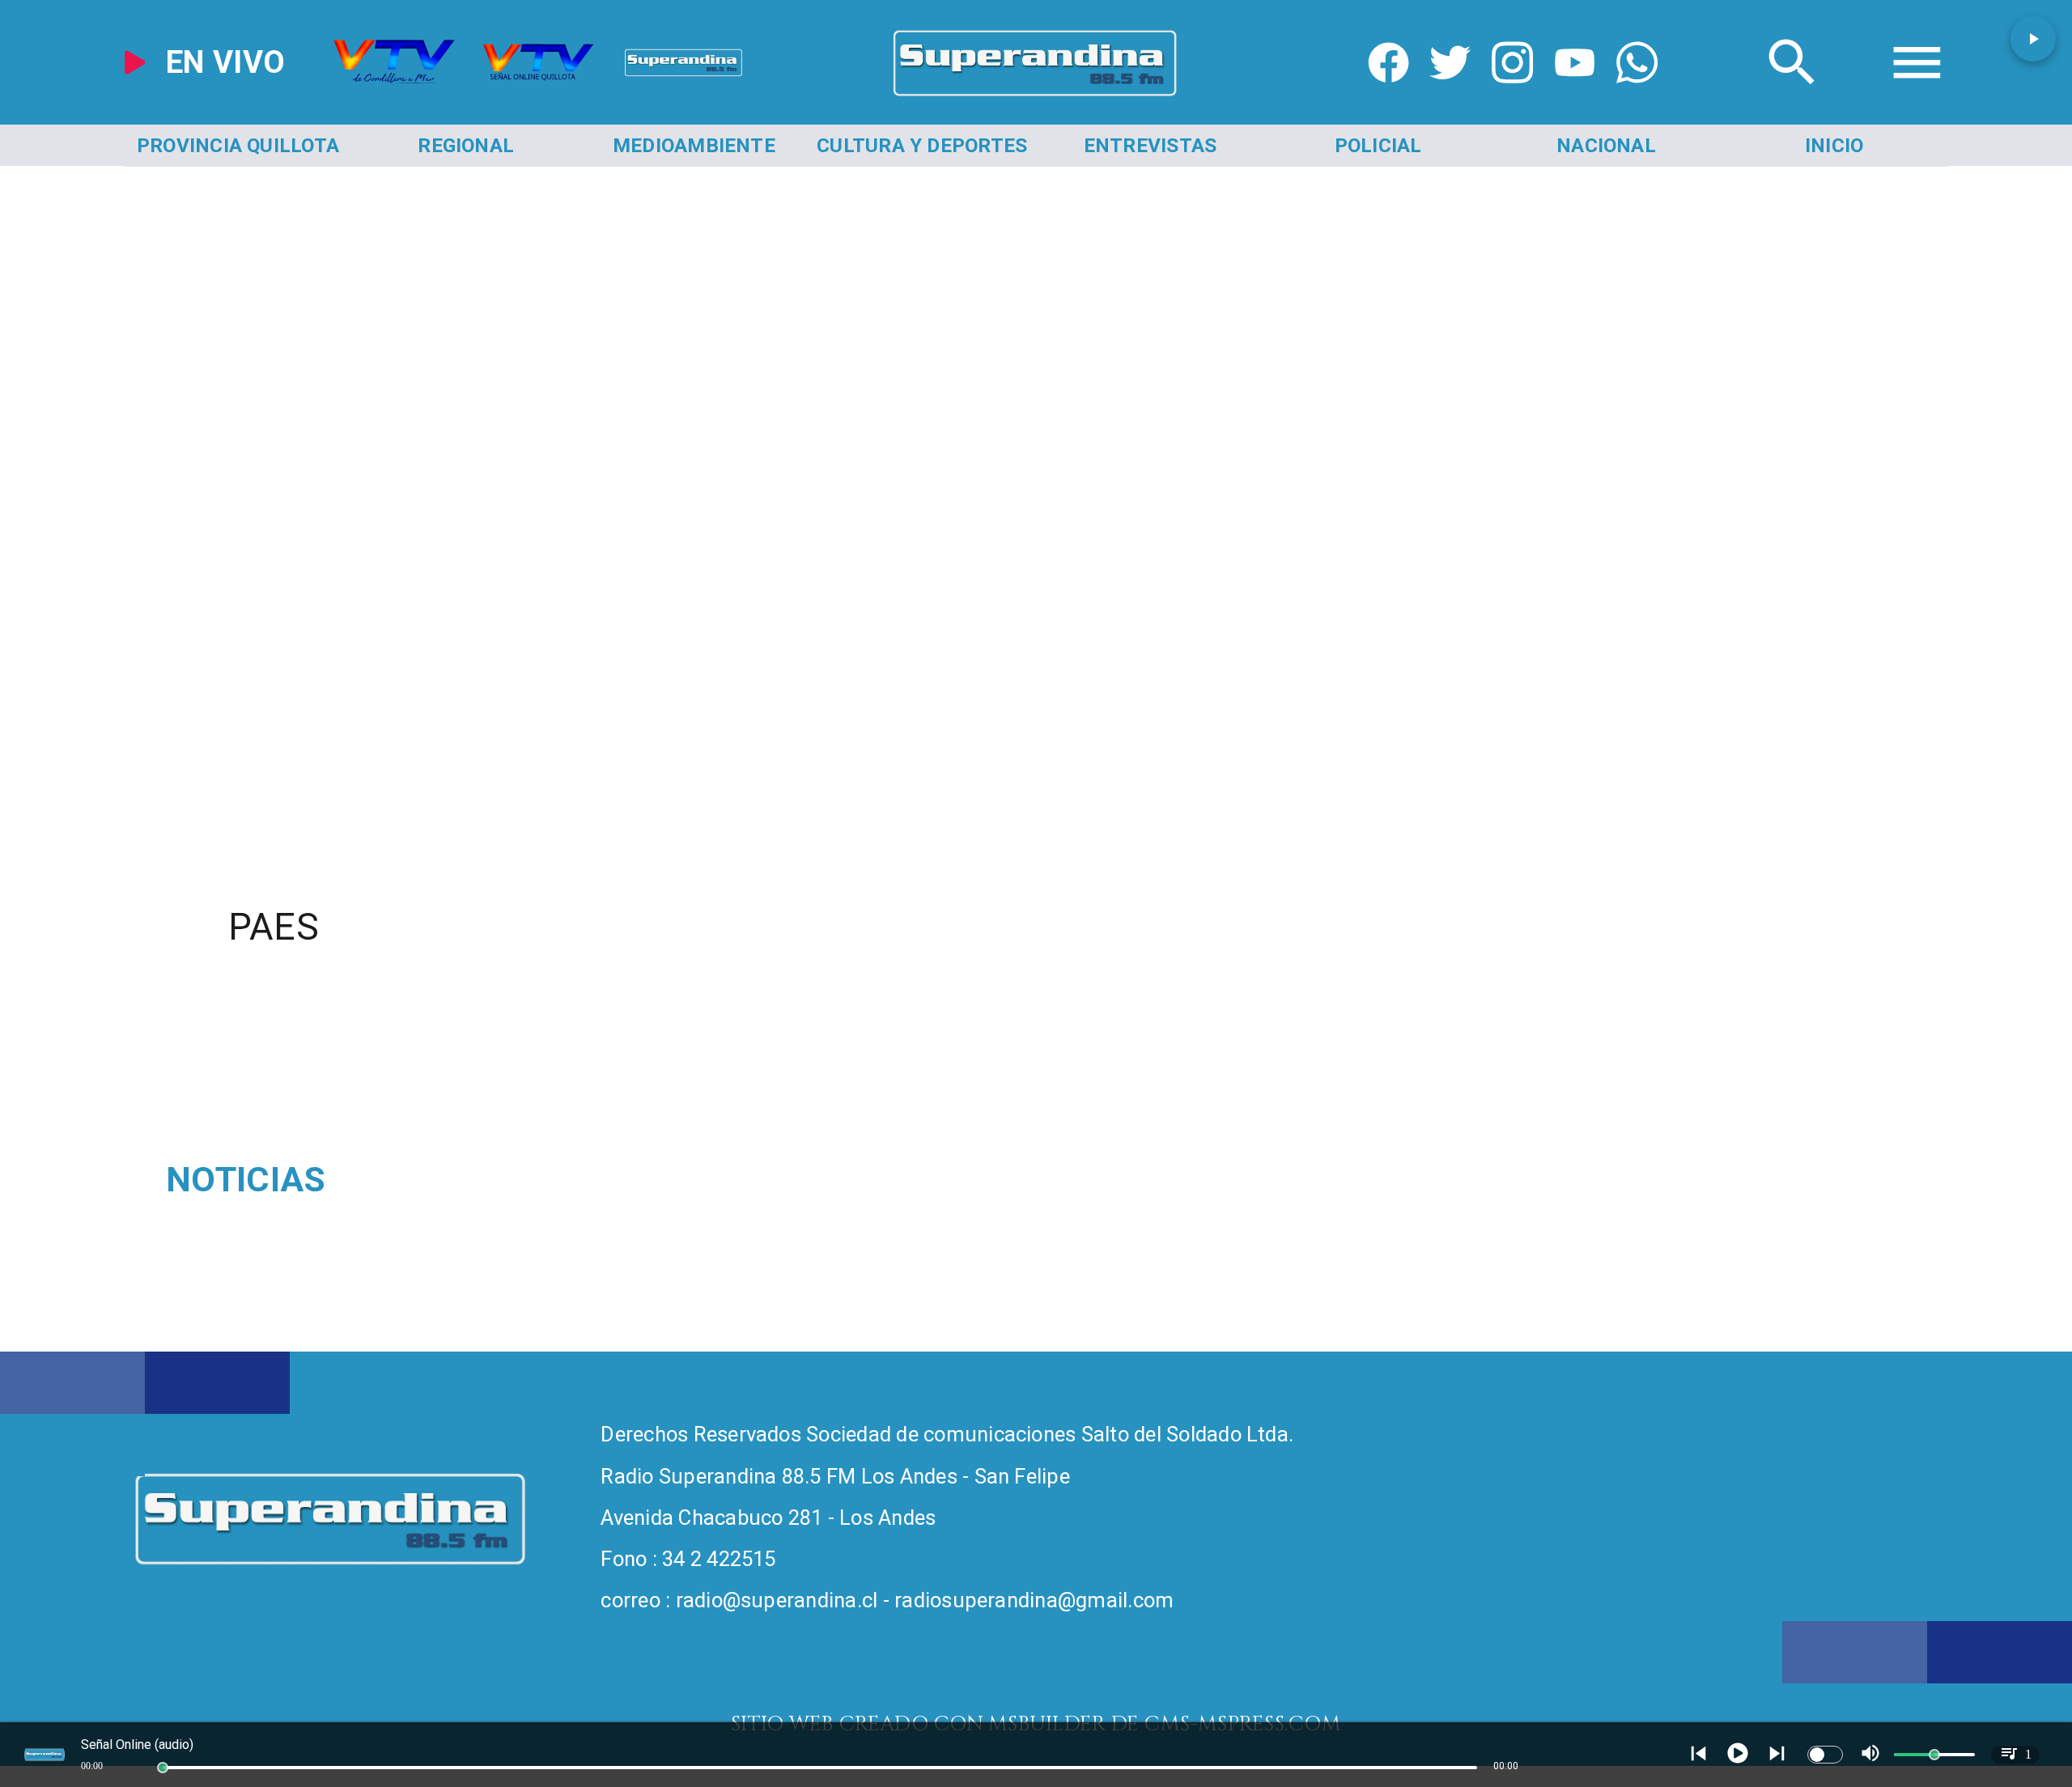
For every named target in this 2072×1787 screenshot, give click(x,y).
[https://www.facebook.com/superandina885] (1388, 97)
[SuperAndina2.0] (1036, 97)
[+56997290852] (1637, 97)
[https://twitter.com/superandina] (1450, 97)
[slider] (163, 1768)
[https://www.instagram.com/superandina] (1512, 97)
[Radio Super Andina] (1792, 97)
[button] (2033, 39)
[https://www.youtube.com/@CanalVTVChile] (1575, 97)
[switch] (1825, 1755)
